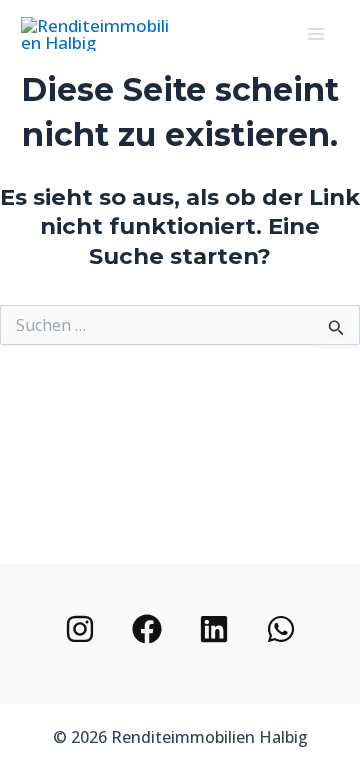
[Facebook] (147, 629)
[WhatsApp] (281, 629)
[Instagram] (80, 629)
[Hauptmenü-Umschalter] (317, 34)
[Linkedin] (214, 629)
